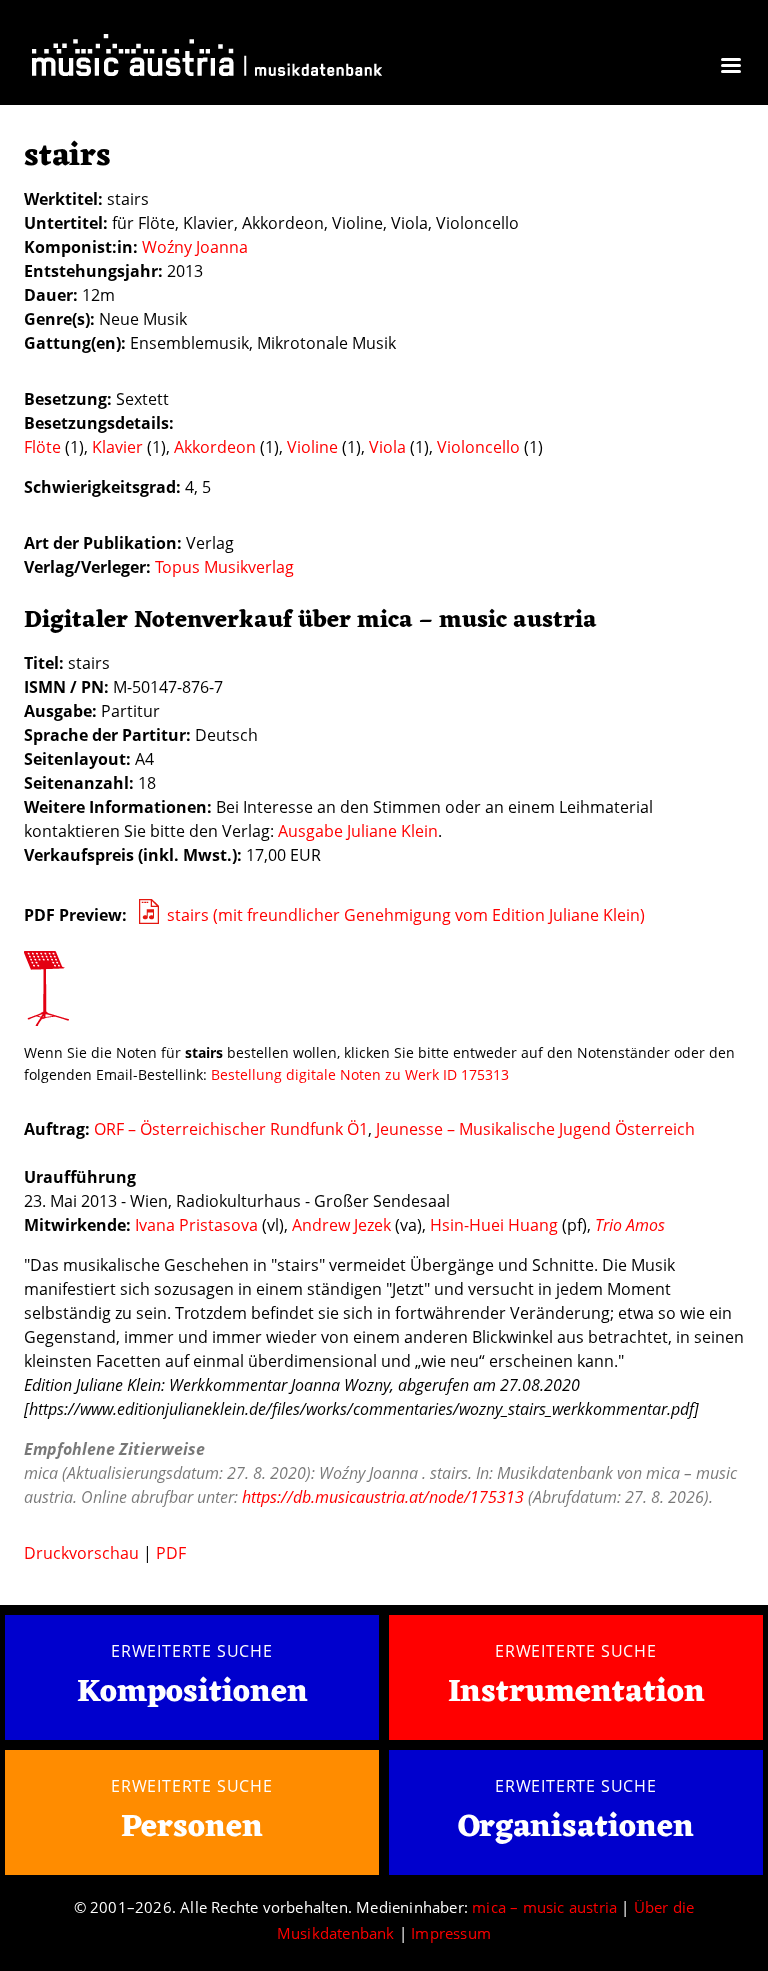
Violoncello (478, 447)
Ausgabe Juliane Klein (358, 831)
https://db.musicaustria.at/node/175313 (383, 1497)
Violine (312, 447)
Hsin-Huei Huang (494, 1225)
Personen (192, 1827)
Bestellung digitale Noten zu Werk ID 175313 (360, 1074)
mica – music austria (544, 1907)
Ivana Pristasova (196, 1225)
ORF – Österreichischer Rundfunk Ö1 (231, 1129)
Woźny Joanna (195, 247)
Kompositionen (192, 1693)
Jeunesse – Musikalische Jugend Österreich (535, 1129)
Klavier (117, 447)
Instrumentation (576, 1692)
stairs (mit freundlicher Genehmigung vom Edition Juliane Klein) (406, 915)
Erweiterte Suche (192, 1651)
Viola (387, 447)
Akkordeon (215, 447)
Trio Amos (630, 1225)
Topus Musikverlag (224, 567)
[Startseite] (207, 59)
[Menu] (730, 67)
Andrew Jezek (341, 1225)
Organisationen (576, 1827)
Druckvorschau (81, 1553)
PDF (171, 1553)
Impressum (451, 1933)
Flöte (42, 447)
